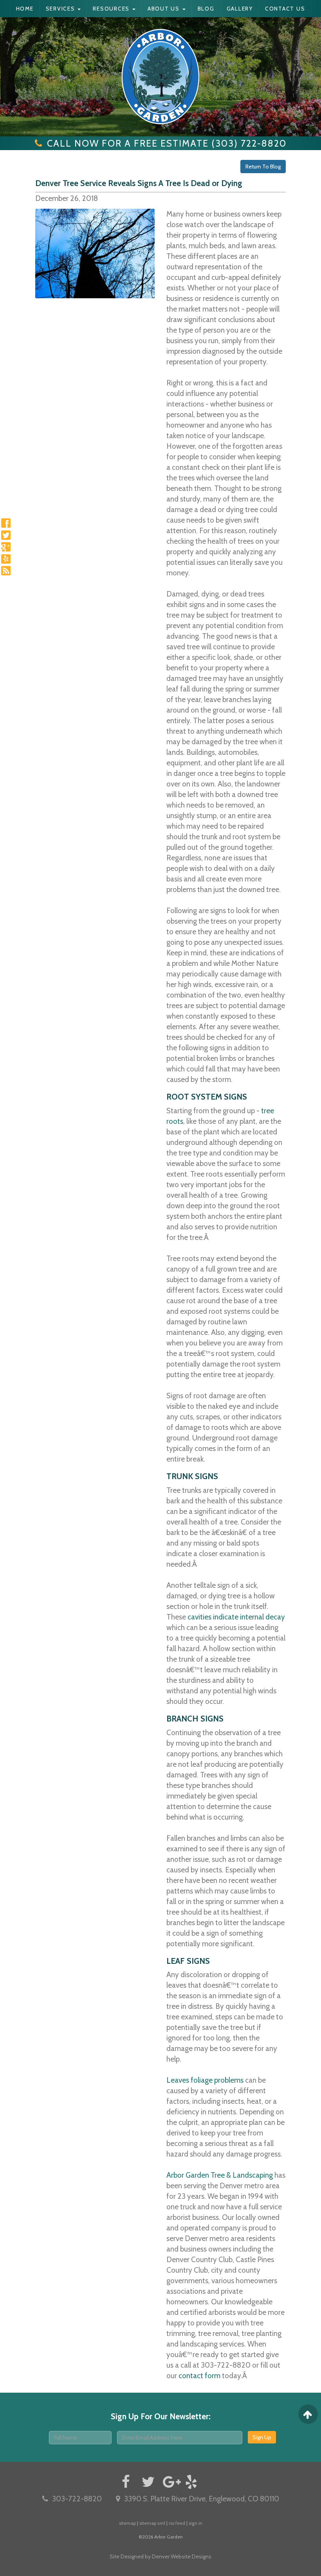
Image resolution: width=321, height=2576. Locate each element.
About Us (165, 9)
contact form (199, 2376)
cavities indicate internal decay (236, 1617)
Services (61, 9)
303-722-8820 (77, 2499)
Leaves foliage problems (205, 2080)
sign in (196, 2523)
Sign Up (262, 2437)
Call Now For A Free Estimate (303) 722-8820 (167, 143)
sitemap (127, 2523)
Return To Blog (263, 167)
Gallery (240, 9)
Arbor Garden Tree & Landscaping (220, 2175)
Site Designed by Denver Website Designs (160, 2556)
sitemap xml (152, 2523)
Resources (112, 9)
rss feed (177, 2523)
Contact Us (285, 9)
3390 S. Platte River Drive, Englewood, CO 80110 (202, 2499)
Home (25, 9)
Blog (206, 9)
